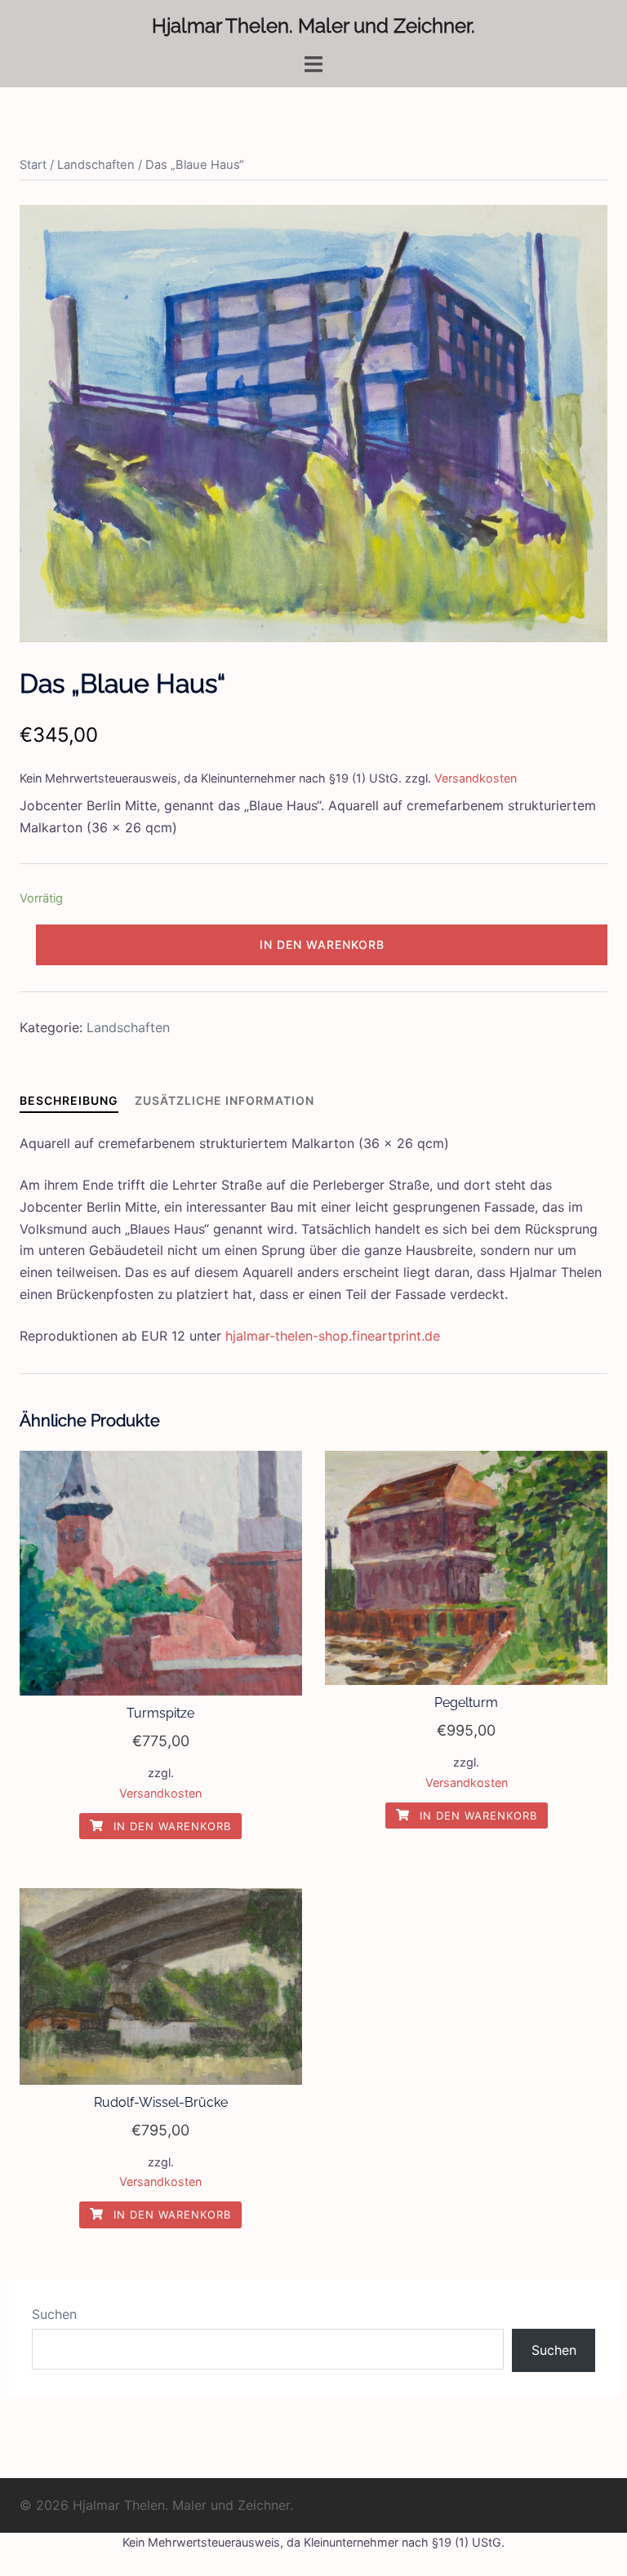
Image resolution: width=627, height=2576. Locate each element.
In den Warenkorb (322, 944)
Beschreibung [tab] (69, 1100)
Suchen (54, 2314)
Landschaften (96, 165)
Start (33, 165)
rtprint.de (411, 1336)
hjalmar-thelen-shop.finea (304, 1336)
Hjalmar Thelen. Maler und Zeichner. (313, 26)
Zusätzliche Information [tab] (225, 1100)
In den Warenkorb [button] (170, 1826)
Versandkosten (476, 778)
